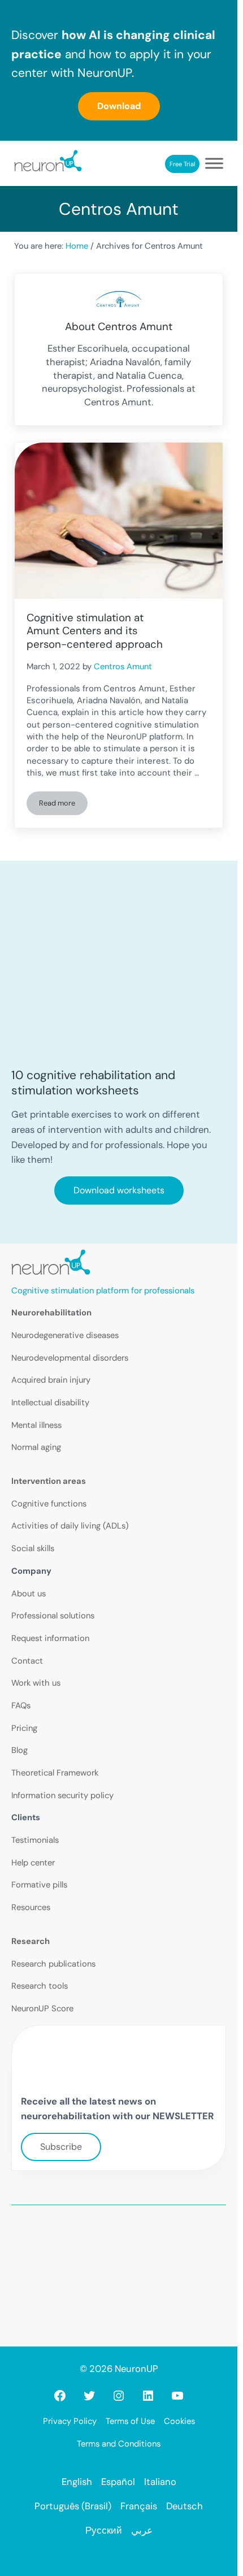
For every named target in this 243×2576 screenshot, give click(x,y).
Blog (19, 1750)
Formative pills (39, 1885)
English (77, 2482)
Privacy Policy (70, 2421)
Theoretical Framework (55, 1773)
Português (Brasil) (73, 2506)
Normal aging (36, 1447)
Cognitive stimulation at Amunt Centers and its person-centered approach (95, 631)
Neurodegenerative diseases (65, 1335)
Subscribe (61, 2147)
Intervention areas (49, 1481)
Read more (63, 805)
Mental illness (36, 1425)
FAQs (21, 1705)
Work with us (36, 1683)
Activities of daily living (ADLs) (70, 1526)
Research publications (53, 1964)
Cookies (179, 2421)
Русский (104, 2530)
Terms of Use (130, 2421)
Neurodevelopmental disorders (70, 1358)
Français (139, 2506)
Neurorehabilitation (51, 1313)
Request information (50, 1638)
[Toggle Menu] (214, 164)
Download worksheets (119, 1190)
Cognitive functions (49, 1504)
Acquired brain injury (51, 1380)
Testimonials (35, 1840)
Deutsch (185, 2506)
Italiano (160, 2482)
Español (118, 2482)
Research (31, 1941)
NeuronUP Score (42, 2008)
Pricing (24, 1728)
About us (29, 1594)
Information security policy (62, 1795)
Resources (31, 1907)
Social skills (33, 1548)
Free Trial (182, 164)
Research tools (40, 1986)
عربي (142, 2530)
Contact (27, 1661)
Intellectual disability (50, 1402)
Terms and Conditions (119, 2444)
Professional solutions (53, 1616)
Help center (33, 1863)
